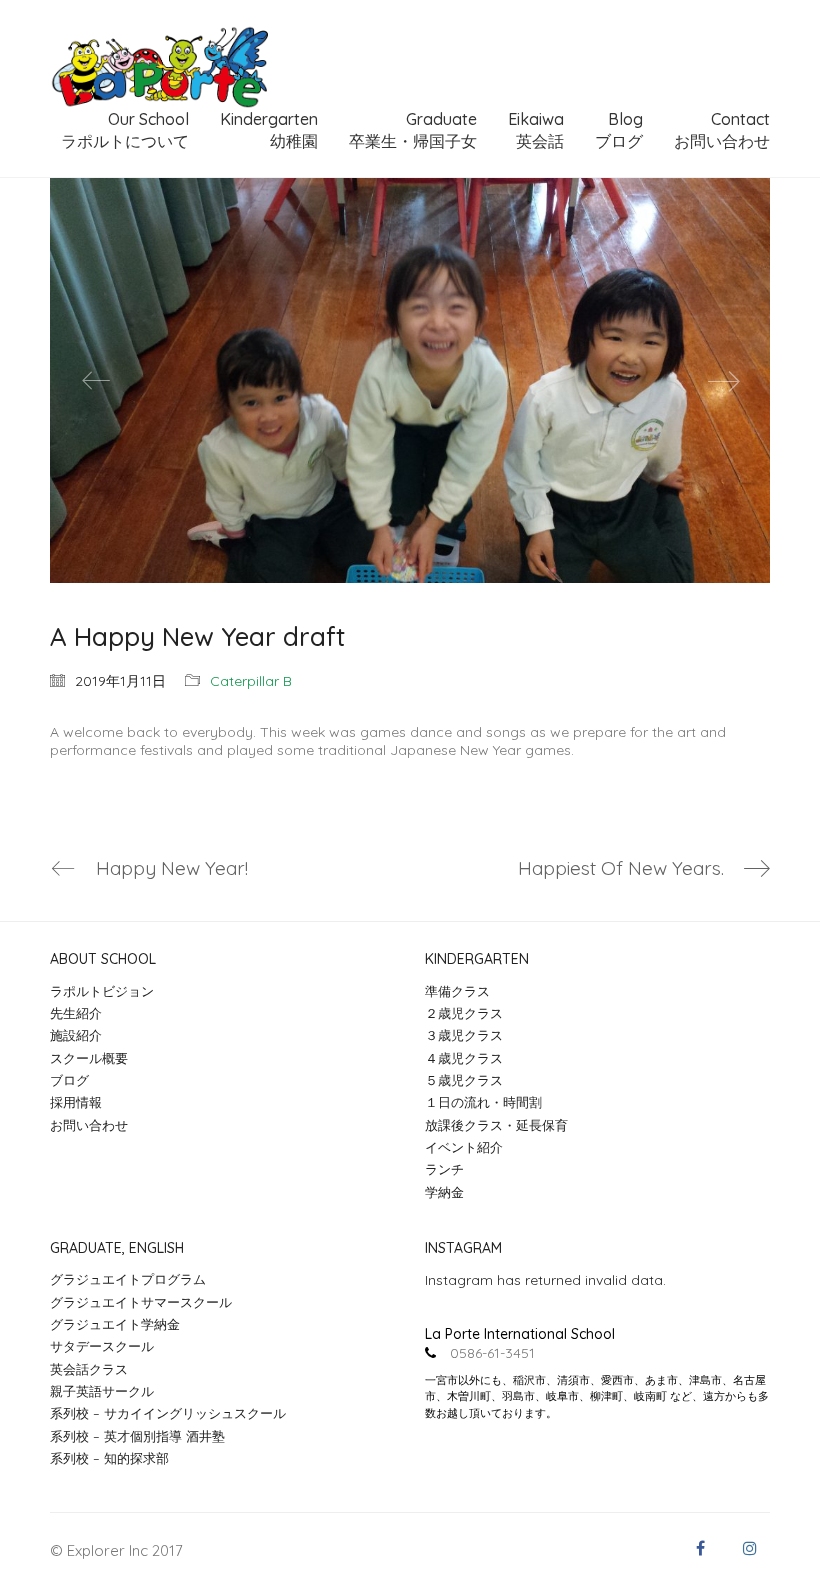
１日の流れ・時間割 (483, 1102)
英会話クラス (89, 1369)
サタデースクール (102, 1346)
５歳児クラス (464, 1080)
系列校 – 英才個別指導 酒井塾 (137, 1436)
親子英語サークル (102, 1391)
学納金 (444, 1192)
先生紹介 (76, 1013)
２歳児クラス (464, 1013)
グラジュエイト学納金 (115, 1324)
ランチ (444, 1169)
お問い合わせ (89, 1125)
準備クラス (457, 991)
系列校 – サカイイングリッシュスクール (168, 1413)
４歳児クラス (464, 1058)
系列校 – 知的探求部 (109, 1458)
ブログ (69, 1080)
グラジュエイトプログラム (128, 1279)
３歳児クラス (464, 1035)
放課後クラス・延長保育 (496, 1125)
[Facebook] (700, 1548)
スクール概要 (89, 1058)
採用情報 (76, 1102)
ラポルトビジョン (102, 991)
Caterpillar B (251, 681)
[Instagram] (750, 1548)
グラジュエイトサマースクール (141, 1302)
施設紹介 (76, 1035)
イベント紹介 (464, 1147)
